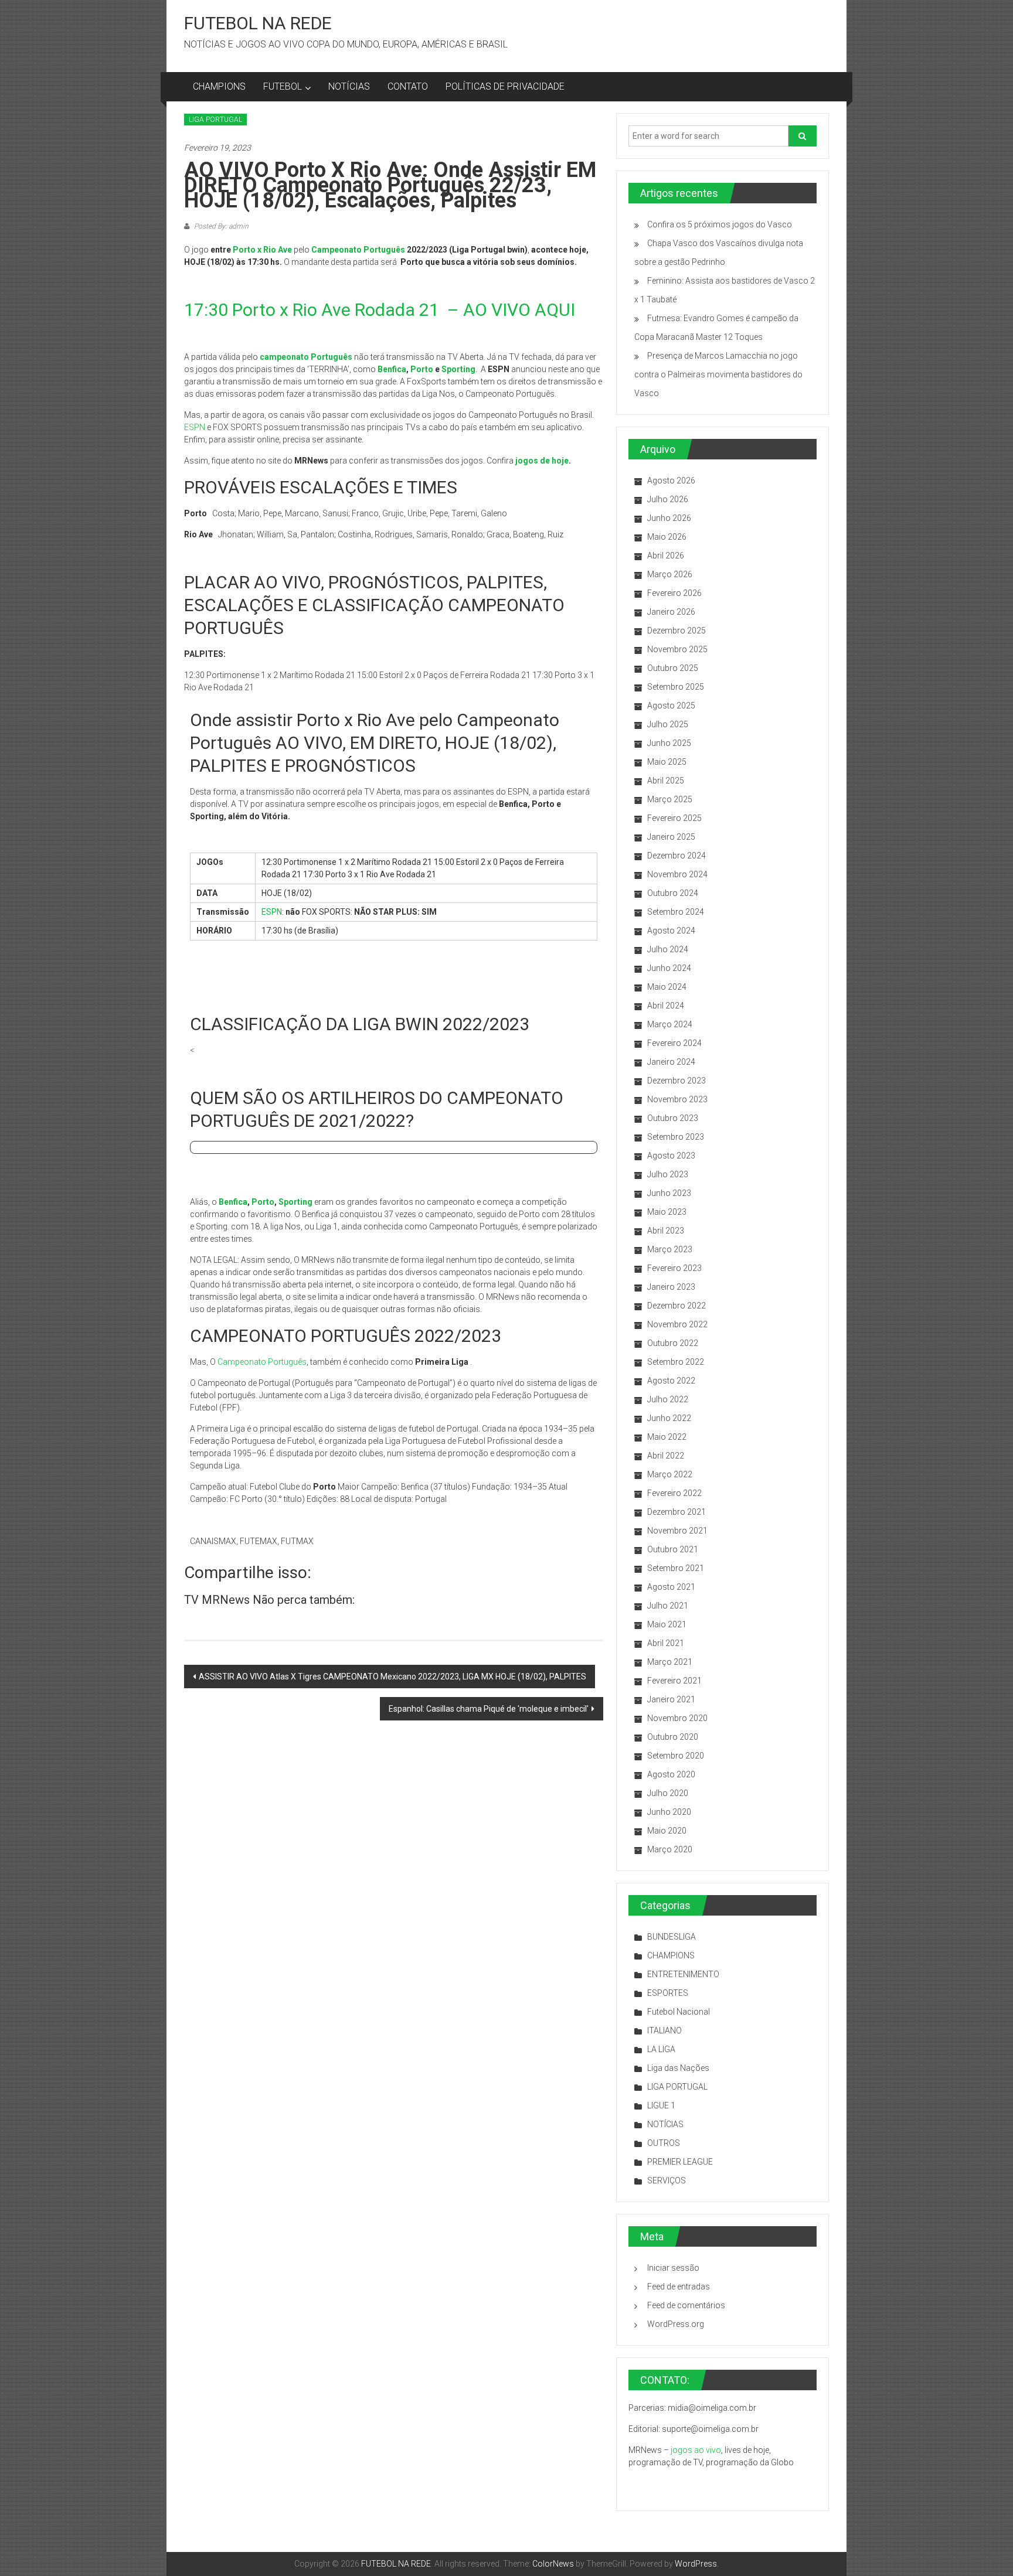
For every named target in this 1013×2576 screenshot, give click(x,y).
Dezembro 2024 (677, 856)
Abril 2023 (666, 1231)
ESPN (195, 427)
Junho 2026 (669, 518)
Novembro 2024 (677, 874)
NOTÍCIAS (349, 86)
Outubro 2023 (673, 1118)
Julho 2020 (668, 1793)
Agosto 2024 (671, 931)
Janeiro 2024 (671, 1062)
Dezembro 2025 (677, 631)
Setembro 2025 (676, 687)
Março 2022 (670, 1474)
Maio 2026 (667, 537)
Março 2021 (670, 1662)
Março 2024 (670, 1024)
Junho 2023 (669, 1193)
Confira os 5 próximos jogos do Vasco (720, 224)
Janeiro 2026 (671, 612)
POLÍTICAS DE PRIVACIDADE (505, 86)
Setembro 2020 (676, 1756)
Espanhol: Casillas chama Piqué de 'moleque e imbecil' (489, 1709)
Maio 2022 (667, 1437)
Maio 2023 (667, 1212)
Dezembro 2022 (677, 1306)
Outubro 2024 (673, 893)
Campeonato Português (262, 1362)
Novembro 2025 (677, 649)
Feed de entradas (679, 2287)
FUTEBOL (283, 86)
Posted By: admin (220, 226)
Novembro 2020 (677, 1718)
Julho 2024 (668, 949)
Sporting (458, 369)
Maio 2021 (667, 1624)
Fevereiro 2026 (674, 593)
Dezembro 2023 (677, 1081)
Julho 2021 (668, 1606)
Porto (422, 369)
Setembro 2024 (676, 912)
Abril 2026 (666, 556)
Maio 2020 (667, 1831)
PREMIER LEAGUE (680, 2162)
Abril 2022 (666, 1456)
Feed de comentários (686, 2305)
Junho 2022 (669, 1418)
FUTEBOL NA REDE (258, 23)
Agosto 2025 (671, 706)
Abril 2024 (666, 1006)
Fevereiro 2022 (674, 1493)
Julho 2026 (668, 499)
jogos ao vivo (696, 2450)
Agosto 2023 (671, 1156)
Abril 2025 (666, 781)
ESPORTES (668, 1993)
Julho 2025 (668, 724)
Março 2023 (670, 1249)
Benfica (392, 369)
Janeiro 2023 (671, 1287)
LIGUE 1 (661, 2105)
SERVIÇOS (667, 2180)
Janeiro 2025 (671, 837)
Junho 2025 (669, 743)
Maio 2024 (667, 987)
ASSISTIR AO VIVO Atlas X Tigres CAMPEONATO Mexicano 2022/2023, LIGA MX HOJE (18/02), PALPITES (392, 1677)
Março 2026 (670, 574)
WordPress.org (676, 2324)
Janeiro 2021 (671, 1699)
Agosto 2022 (671, 1381)
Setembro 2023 (676, 1137)
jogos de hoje (542, 461)
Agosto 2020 (671, 1774)
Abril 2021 (666, 1643)
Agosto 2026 (671, 481)
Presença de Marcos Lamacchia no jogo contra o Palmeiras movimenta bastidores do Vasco (718, 374)
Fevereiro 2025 (674, 818)
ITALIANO (664, 2030)
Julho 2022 (668, 1399)
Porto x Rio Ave (263, 250)
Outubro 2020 (673, 1737)
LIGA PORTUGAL (215, 120)
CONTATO (408, 86)
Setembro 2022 (676, 1362)
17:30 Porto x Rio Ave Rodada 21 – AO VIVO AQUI (380, 310)
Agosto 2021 (671, 1587)
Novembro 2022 (677, 1324)
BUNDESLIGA (672, 1937)
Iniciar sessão (673, 2268)
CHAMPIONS (219, 86)
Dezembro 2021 (677, 1512)
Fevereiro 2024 (674, 1043)
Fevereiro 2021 (674, 1681)
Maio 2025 (667, 762)
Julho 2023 (668, 1174)
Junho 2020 (669, 1812)
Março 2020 (670, 1849)
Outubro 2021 (673, 1549)
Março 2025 (670, 799)
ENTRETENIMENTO (683, 1974)
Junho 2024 (669, 968)
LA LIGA (661, 2049)
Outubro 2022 (673, 1343)
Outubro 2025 (673, 668)
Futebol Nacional (679, 2012)
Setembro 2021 (676, 1568)
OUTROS (664, 2143)
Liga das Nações (678, 2068)
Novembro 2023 (677, 1099)
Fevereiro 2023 (674, 1268)
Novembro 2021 (677, 1531)
